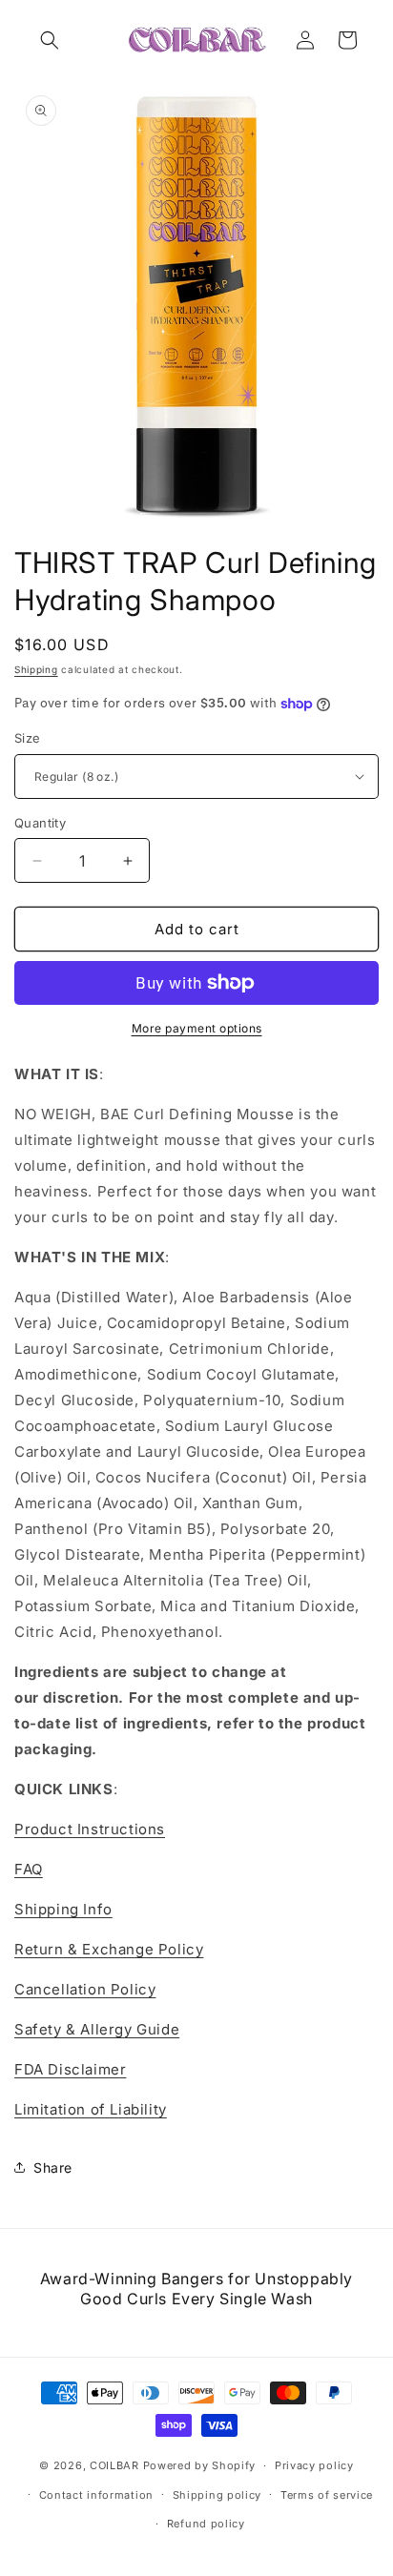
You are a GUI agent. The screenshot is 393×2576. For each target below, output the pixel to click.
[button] (50, 40)
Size (28, 738)
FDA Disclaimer (70, 2069)
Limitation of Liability (91, 2109)
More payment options (197, 1028)
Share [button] (53, 2167)
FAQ (29, 1869)
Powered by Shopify (200, 2465)
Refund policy (206, 2524)
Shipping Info (63, 1909)
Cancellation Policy (85, 1989)
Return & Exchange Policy (109, 1949)
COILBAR (114, 2465)
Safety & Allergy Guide (97, 2029)
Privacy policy (314, 2465)
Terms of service (327, 2495)
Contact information (96, 2495)
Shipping (36, 669)
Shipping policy (217, 2495)
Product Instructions (90, 1829)
